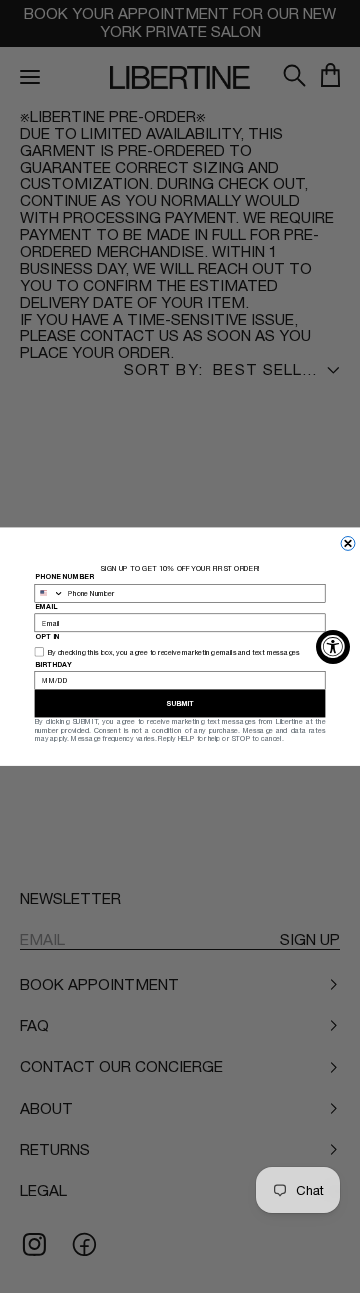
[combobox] (49, 593)
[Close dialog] (348, 543)
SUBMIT (180, 703)
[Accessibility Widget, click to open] (333, 647)
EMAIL (46, 606)
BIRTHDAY (53, 664)
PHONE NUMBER (64, 577)
